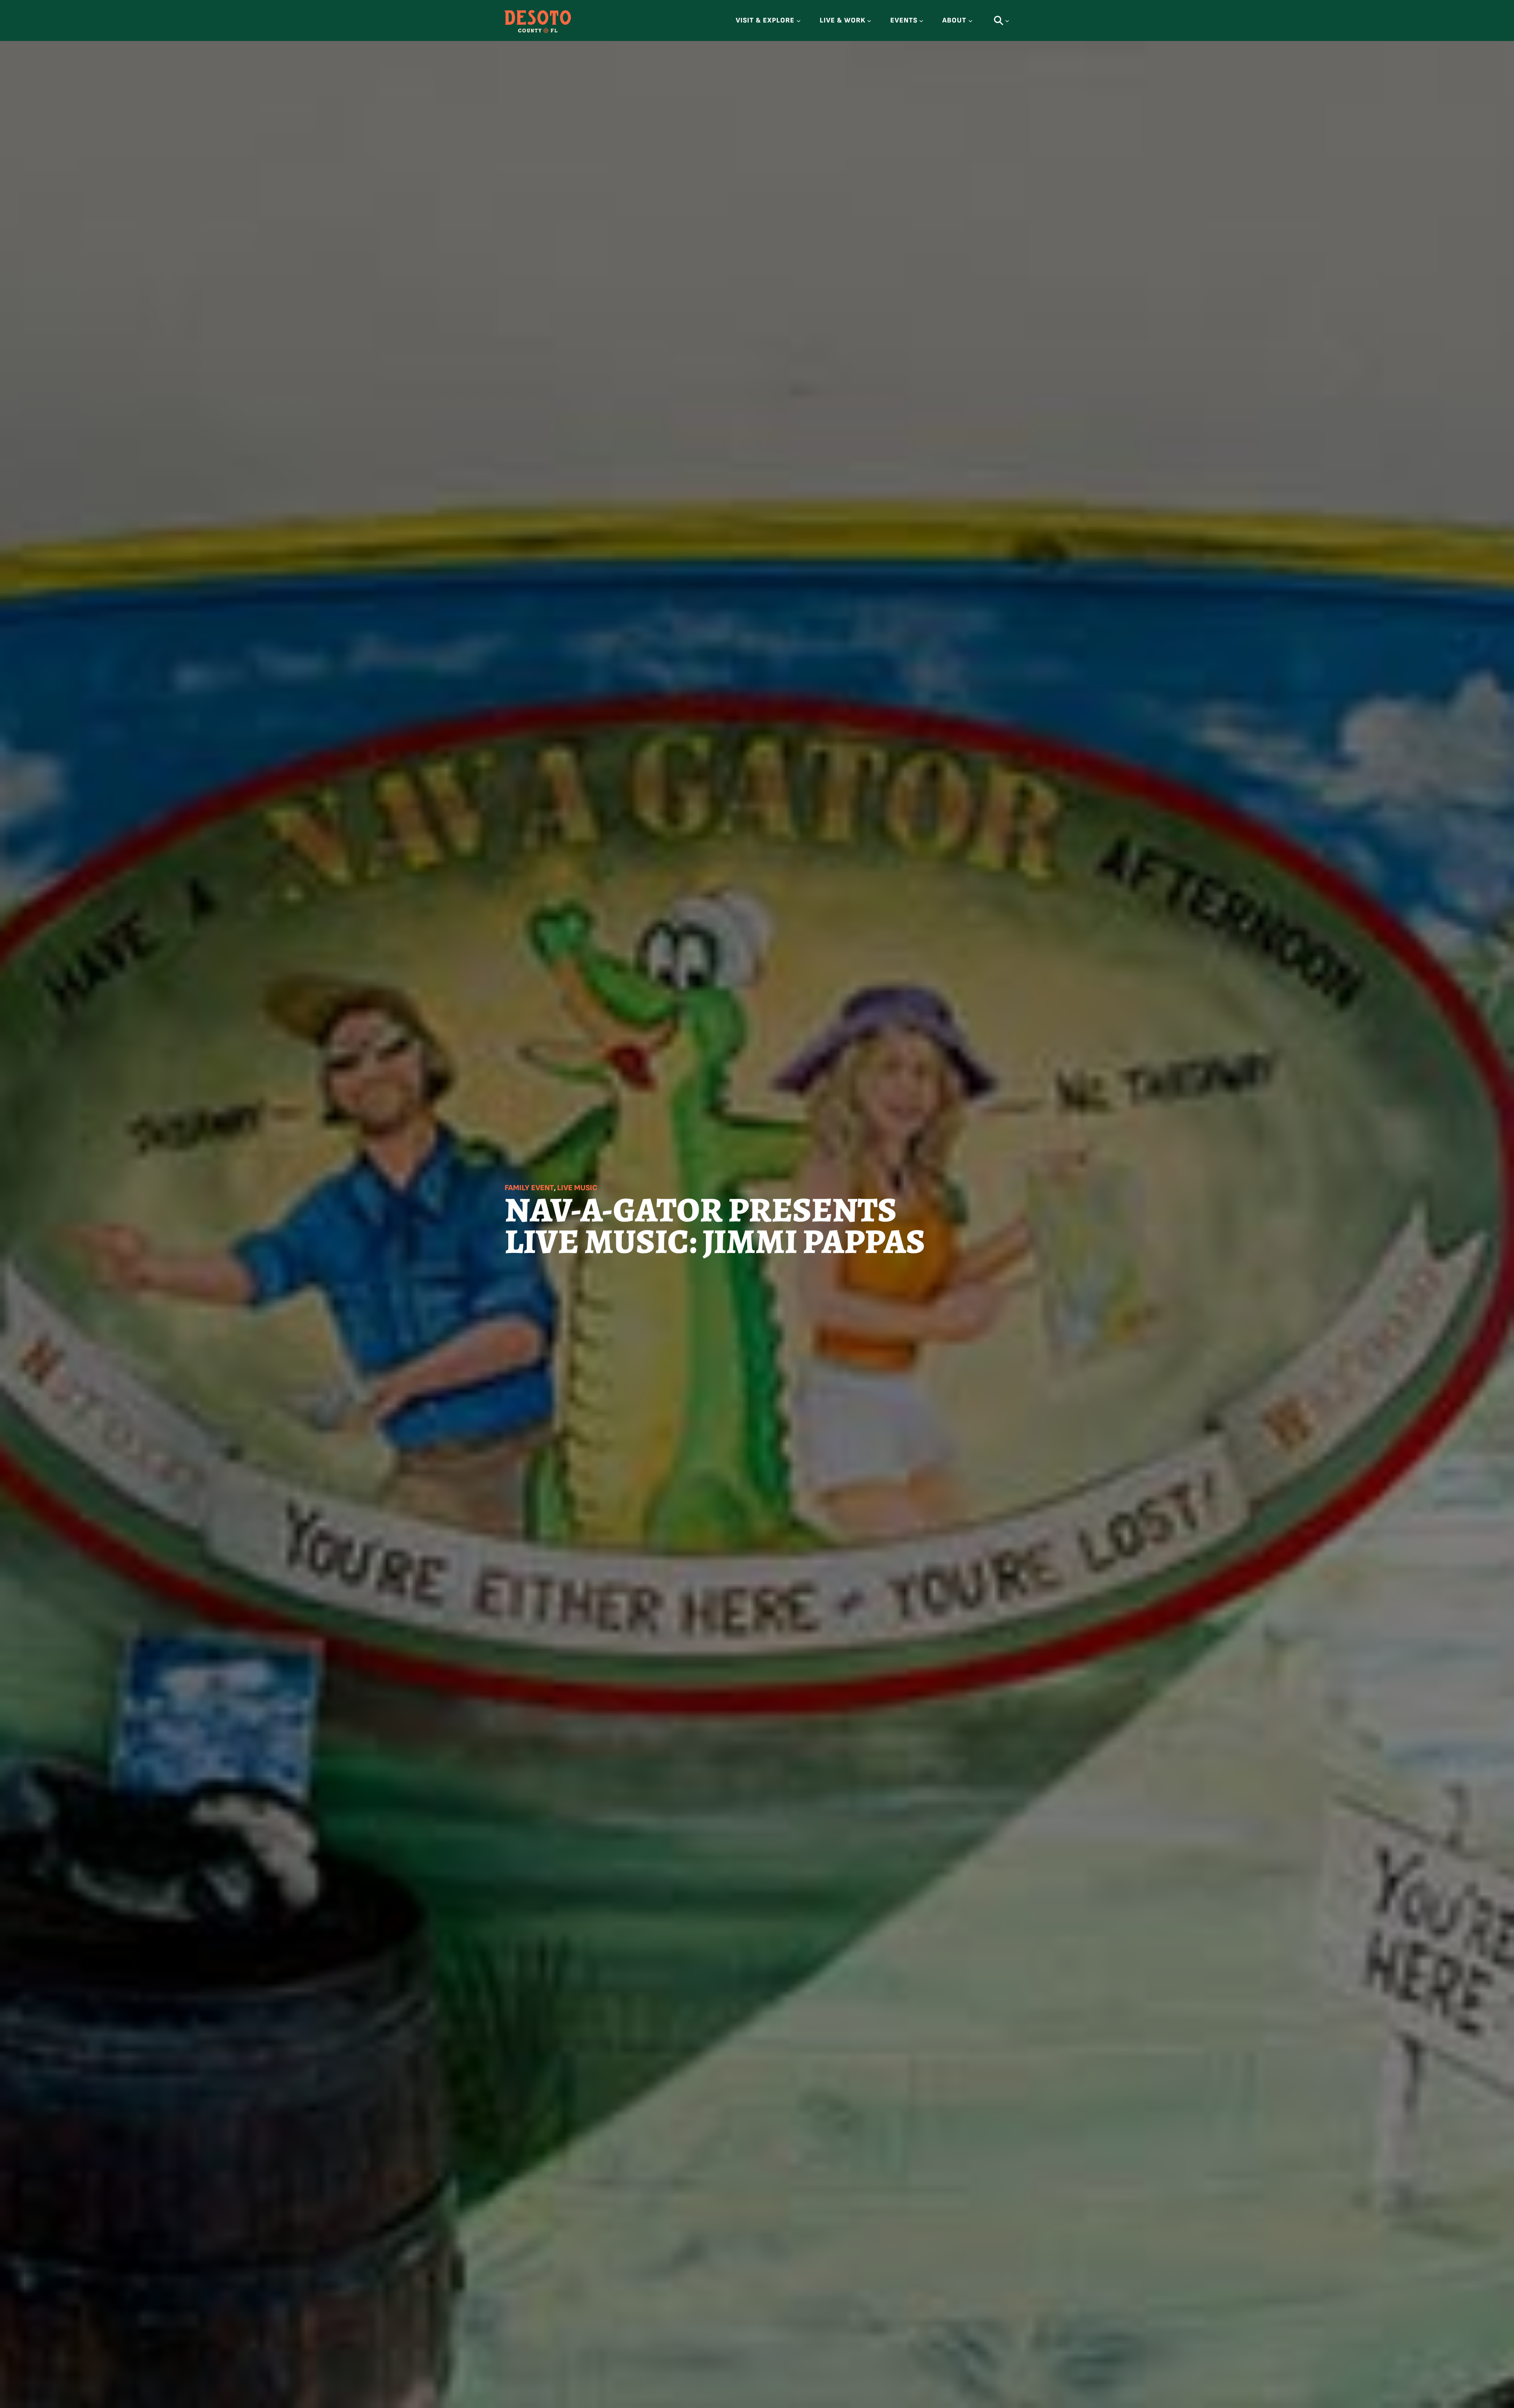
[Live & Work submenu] (869, 21)
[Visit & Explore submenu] (799, 21)
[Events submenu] (921, 21)
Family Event (529, 1188)
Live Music (577, 1188)
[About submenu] (970, 21)
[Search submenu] (1007, 21)
